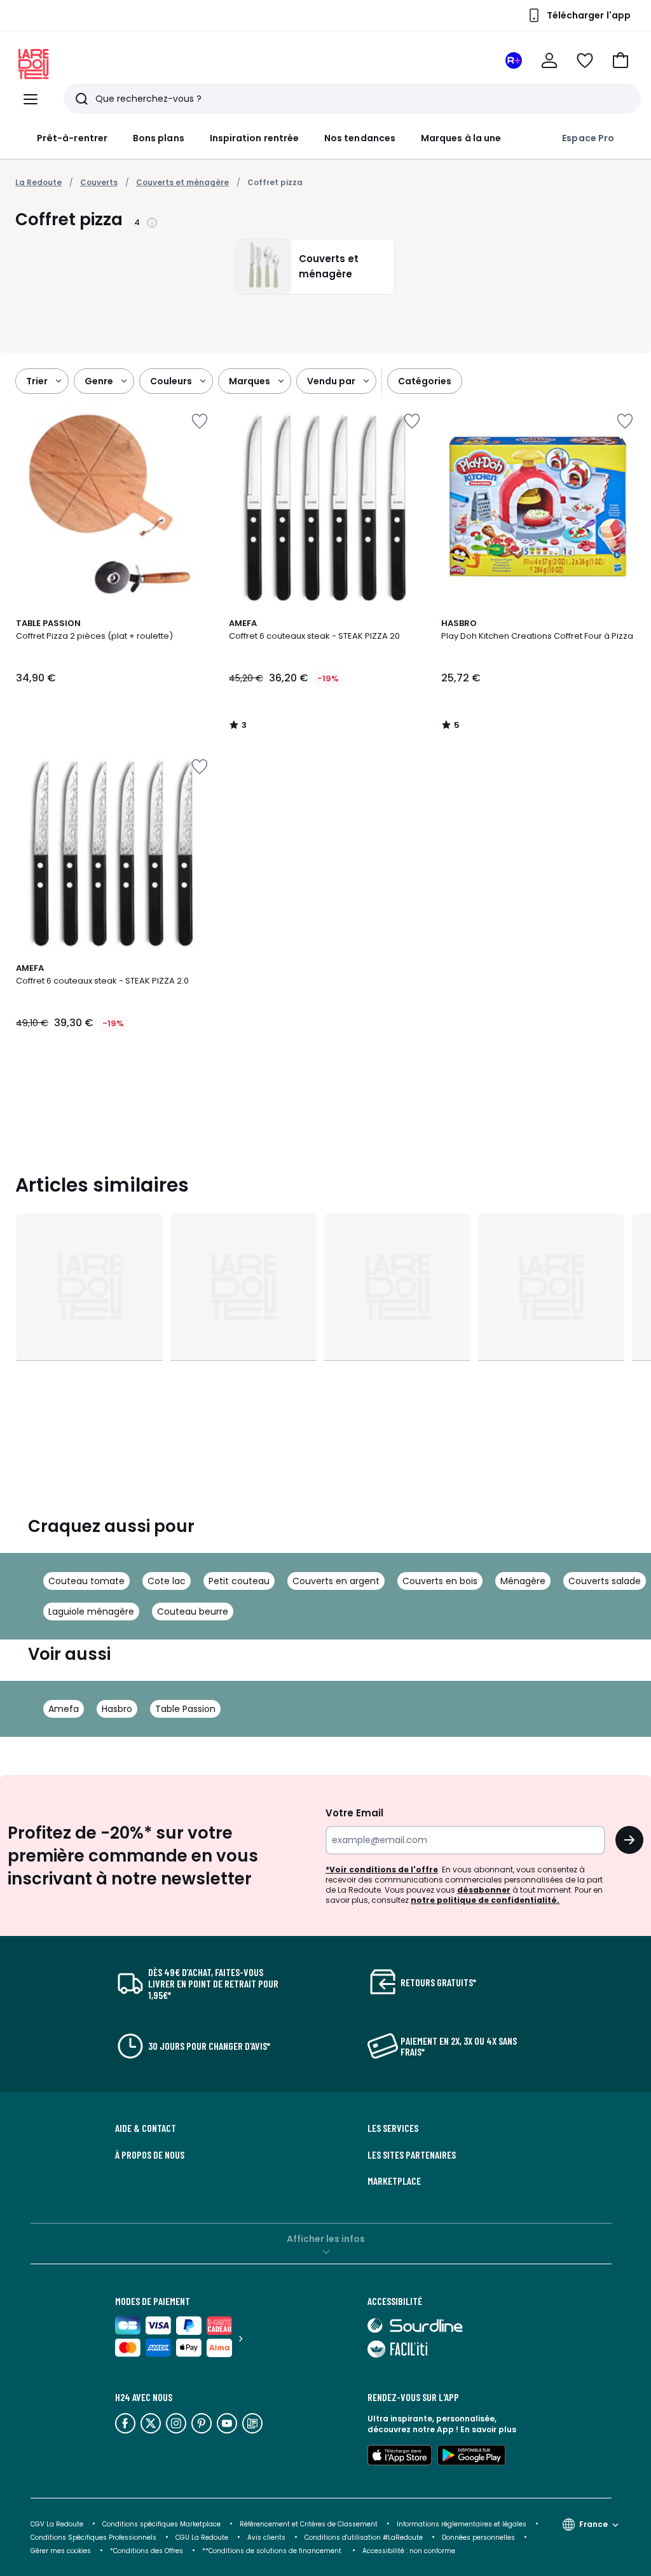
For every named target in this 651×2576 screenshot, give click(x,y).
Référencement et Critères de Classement (309, 2524)
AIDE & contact (146, 2128)
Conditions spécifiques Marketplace (161, 2524)
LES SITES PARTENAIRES (412, 2155)
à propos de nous (150, 2155)
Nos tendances (360, 138)
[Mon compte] (549, 60)
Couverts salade (605, 1581)
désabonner (484, 1890)
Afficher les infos (326, 2239)
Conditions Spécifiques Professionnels (93, 2538)
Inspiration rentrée (254, 138)
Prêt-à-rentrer (72, 138)
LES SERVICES (393, 2128)
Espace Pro (588, 138)
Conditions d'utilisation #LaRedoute (364, 2538)
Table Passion (185, 1709)
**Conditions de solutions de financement (273, 2551)
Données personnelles (478, 2538)
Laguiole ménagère (91, 1612)
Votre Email (354, 1813)
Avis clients (266, 2538)
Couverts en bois (440, 1581)
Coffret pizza (275, 182)
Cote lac (167, 1581)
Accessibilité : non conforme (409, 2551)
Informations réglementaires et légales (462, 2524)
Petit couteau (239, 1581)
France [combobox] (593, 2524)
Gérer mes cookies (61, 2551)
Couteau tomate (86, 1581)
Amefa (64, 1709)
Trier (37, 381)
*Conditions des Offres (147, 2551)
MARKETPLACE (394, 2181)
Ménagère (523, 1581)
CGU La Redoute (202, 2538)
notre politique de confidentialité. (485, 1900)
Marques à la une (461, 138)
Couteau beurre (193, 1612)
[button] (620, 60)
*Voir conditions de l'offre (382, 1869)
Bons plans (159, 138)
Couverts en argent (336, 1581)
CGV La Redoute (57, 2524)
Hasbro (117, 1709)
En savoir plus (488, 2429)
